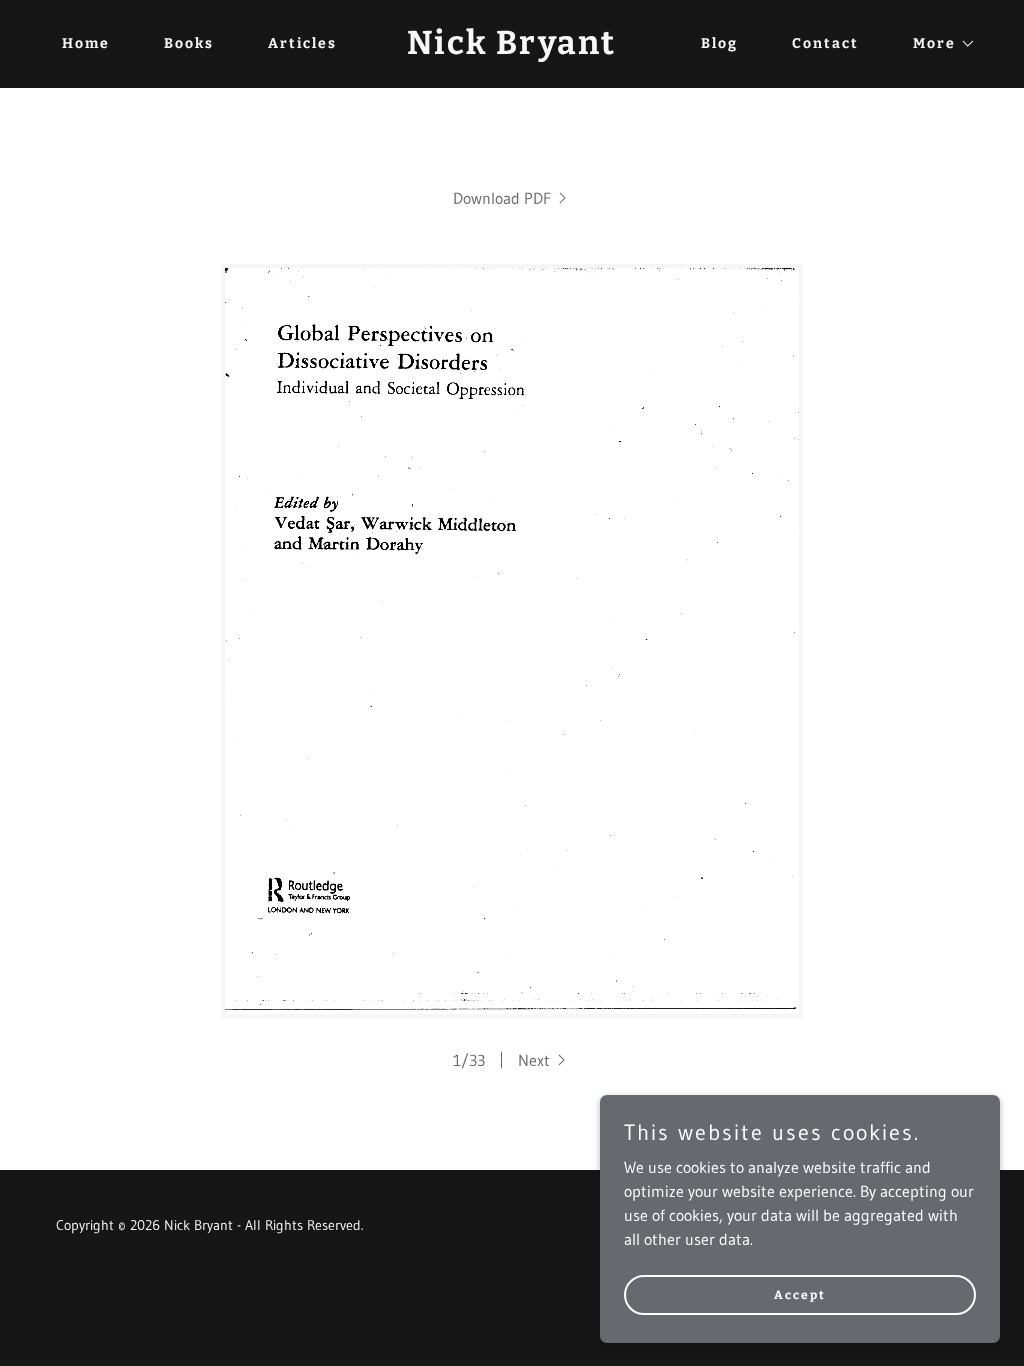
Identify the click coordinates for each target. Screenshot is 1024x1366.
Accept (800, 1294)
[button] (937, 44)
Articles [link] (302, 43)
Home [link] (86, 43)
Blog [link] (719, 43)
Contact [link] (825, 43)
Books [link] (189, 43)
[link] (511, 48)
